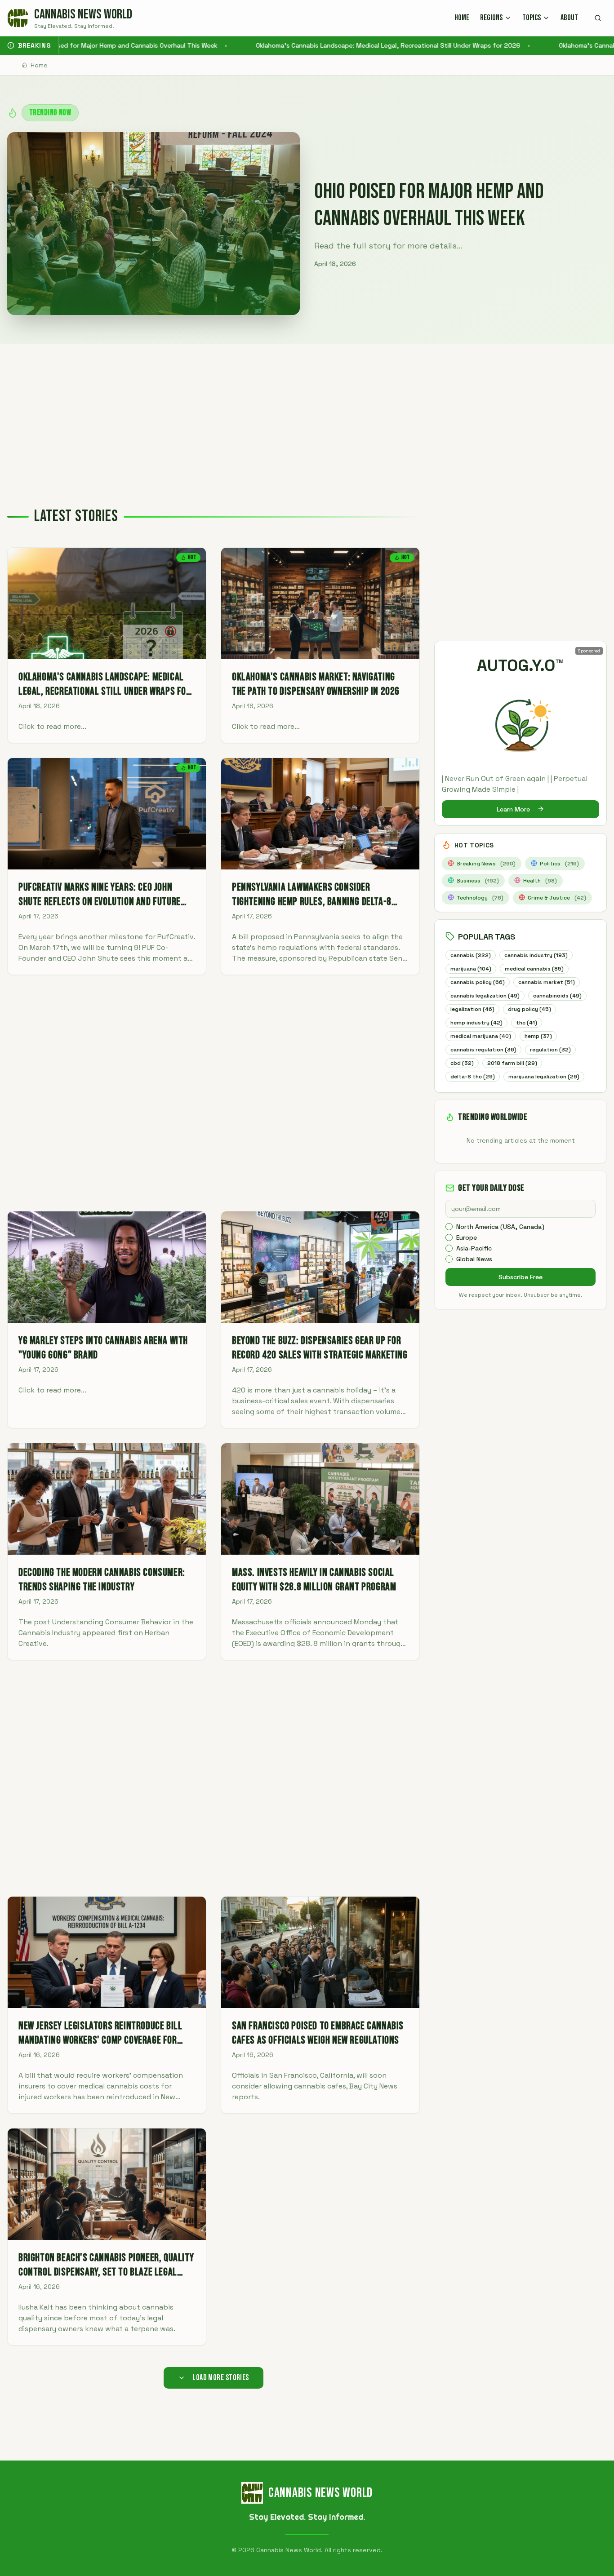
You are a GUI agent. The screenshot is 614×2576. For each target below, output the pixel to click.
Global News (474, 1259)
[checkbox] (449, 1227)
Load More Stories (221, 2378)
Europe (467, 1237)
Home (39, 65)
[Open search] (598, 18)
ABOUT (569, 18)
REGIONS (491, 18)
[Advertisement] (307, 412)
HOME (462, 18)
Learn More (513, 809)
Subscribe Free (521, 1277)
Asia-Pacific (474, 1248)
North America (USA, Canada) (500, 1227)
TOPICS (532, 18)
